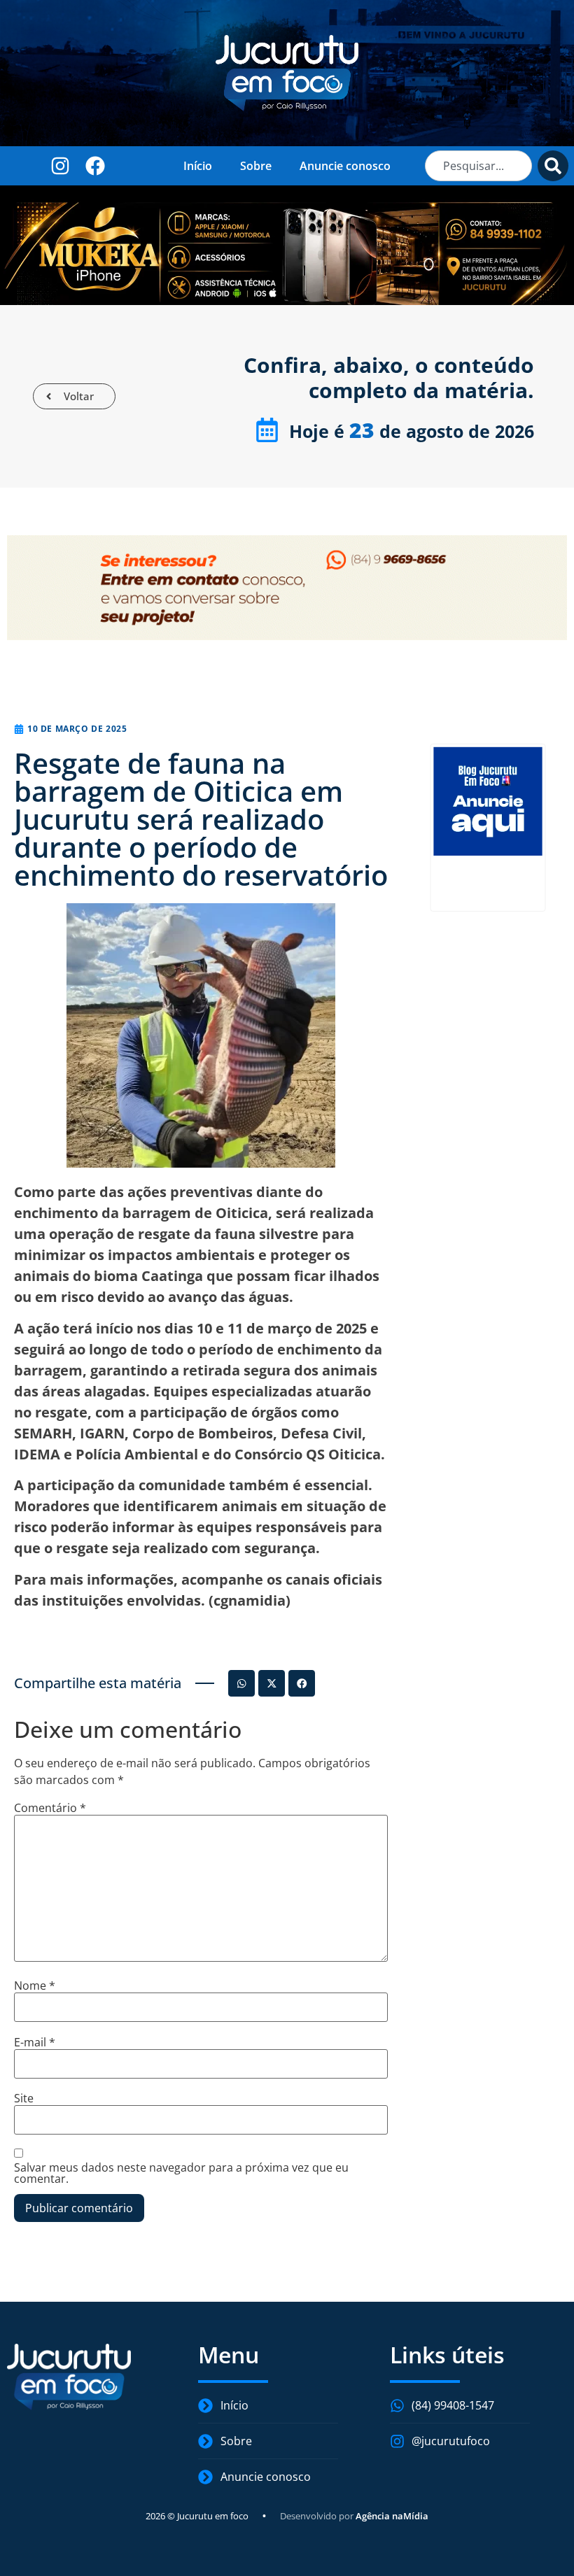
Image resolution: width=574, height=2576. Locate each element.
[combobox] (478, 166)
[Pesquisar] (553, 166)
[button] (241, 1683)
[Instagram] (60, 165)
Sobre (256, 166)
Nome (35, 1986)
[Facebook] (95, 165)
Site (24, 2098)
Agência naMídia (392, 2516)
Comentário (50, 1808)
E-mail (35, 2042)
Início (198, 166)
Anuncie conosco (345, 166)
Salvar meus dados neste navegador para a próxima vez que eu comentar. (181, 2173)
